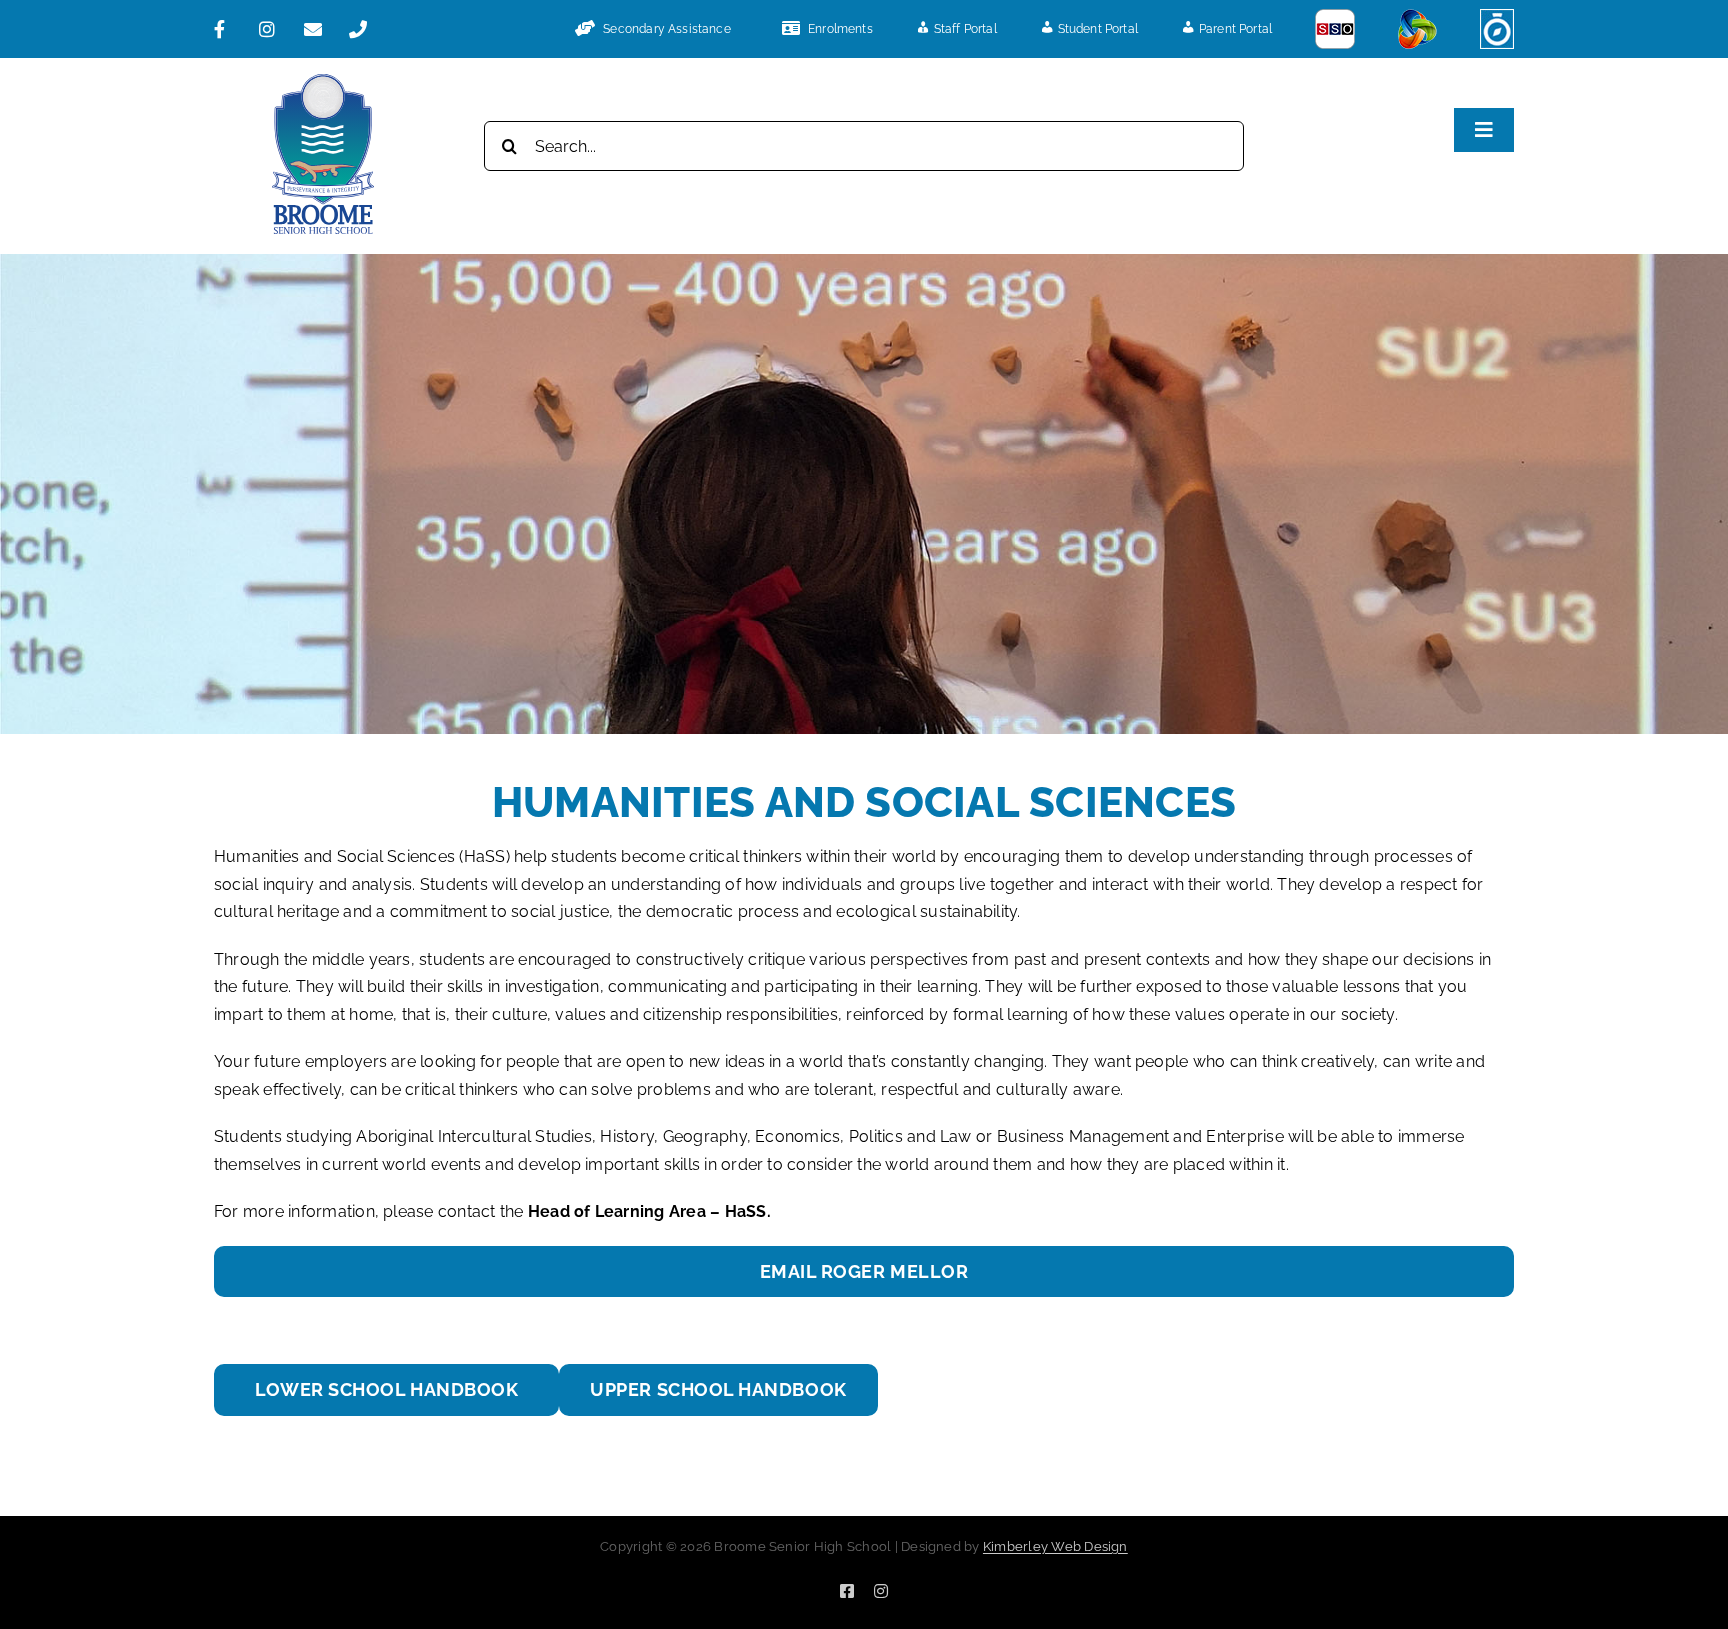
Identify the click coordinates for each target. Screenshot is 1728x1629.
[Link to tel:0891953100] (363, 29)
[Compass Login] (1497, 29)
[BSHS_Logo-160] (323, 81)
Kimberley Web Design (1055, 1546)
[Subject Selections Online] (1335, 29)
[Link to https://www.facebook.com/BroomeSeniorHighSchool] (228, 29)
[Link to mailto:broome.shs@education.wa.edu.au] (318, 29)
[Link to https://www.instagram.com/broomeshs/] (273, 29)
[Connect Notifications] (1417, 29)
